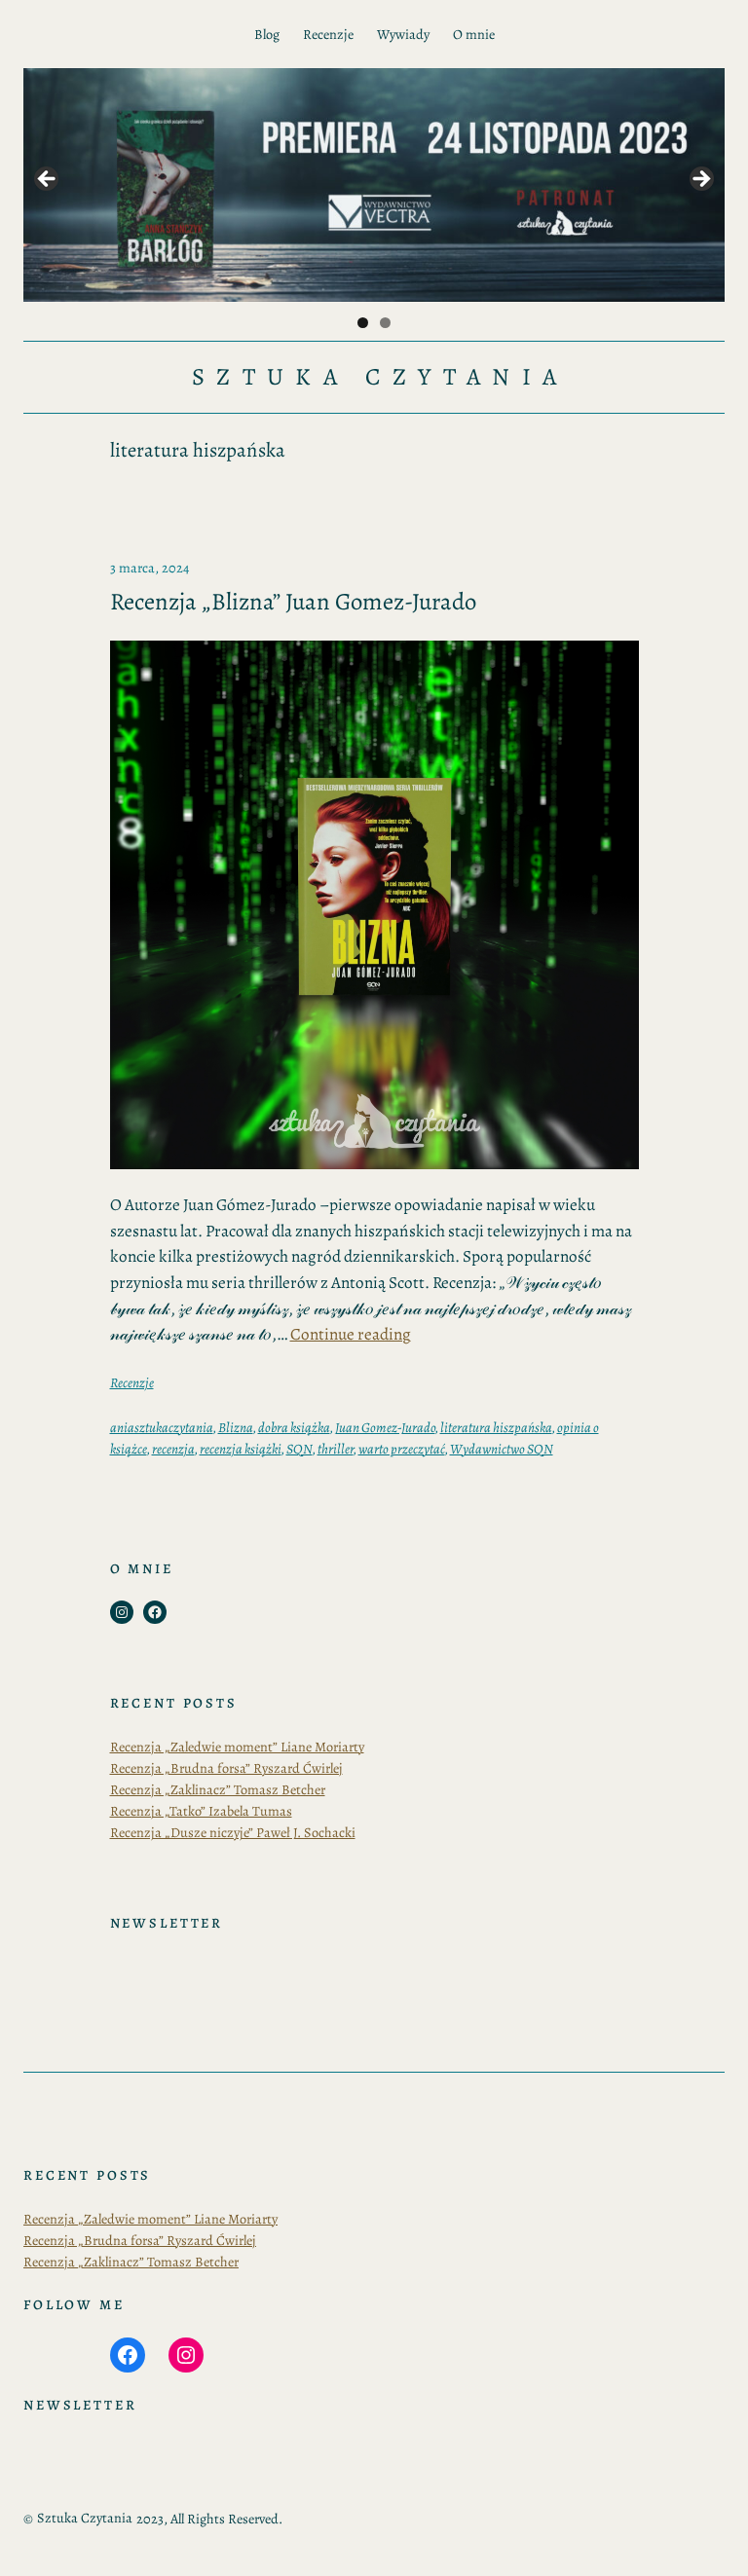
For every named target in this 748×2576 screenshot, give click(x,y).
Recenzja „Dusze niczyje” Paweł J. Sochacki (233, 1832)
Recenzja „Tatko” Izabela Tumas (201, 1811)
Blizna (236, 1427)
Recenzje (132, 1382)
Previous (48, 180)
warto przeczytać (402, 1449)
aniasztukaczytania (162, 1427)
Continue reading (351, 1334)
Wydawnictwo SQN (502, 1449)
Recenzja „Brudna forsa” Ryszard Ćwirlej (226, 1768)
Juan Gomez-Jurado (385, 1427)
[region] (374, 185)
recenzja (173, 1449)
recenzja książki (241, 1449)
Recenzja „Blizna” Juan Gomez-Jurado (293, 602)
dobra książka (294, 1427)
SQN (299, 1449)
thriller (336, 1449)
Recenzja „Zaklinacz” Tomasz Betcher (218, 1789)
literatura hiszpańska (496, 1427)
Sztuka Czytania (380, 377)
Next (700, 180)
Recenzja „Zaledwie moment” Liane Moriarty (237, 1747)
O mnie (474, 34)
